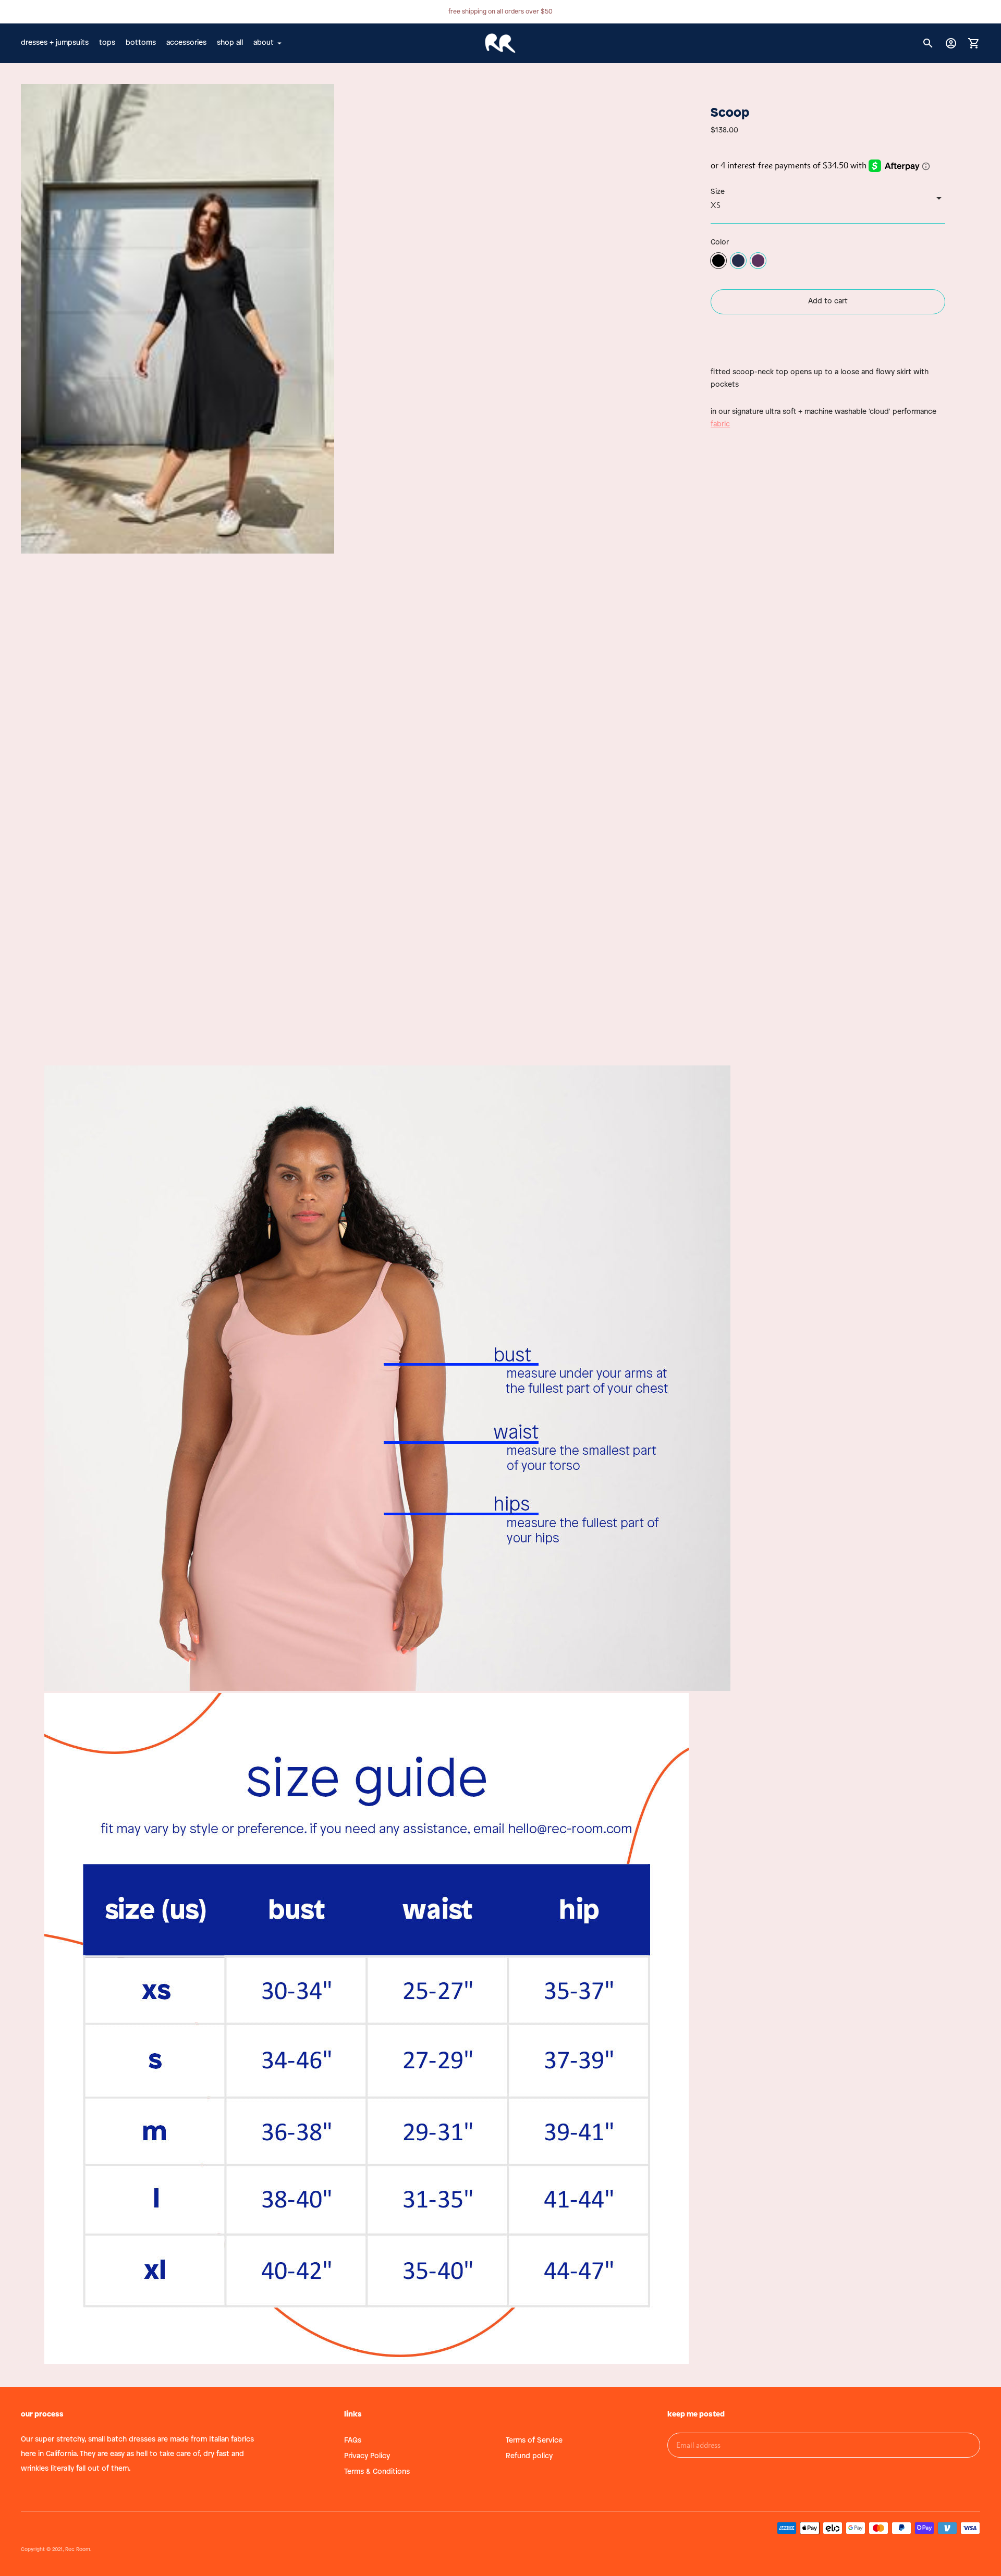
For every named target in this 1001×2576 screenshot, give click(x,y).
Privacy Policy (367, 2456)
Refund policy (529, 2456)
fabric (720, 425)
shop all (230, 43)
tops (107, 43)
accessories (186, 43)
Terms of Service (534, 2441)
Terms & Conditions (377, 2472)
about (264, 43)
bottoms (141, 43)
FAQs (353, 2441)
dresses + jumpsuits (55, 43)
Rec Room (78, 2550)
